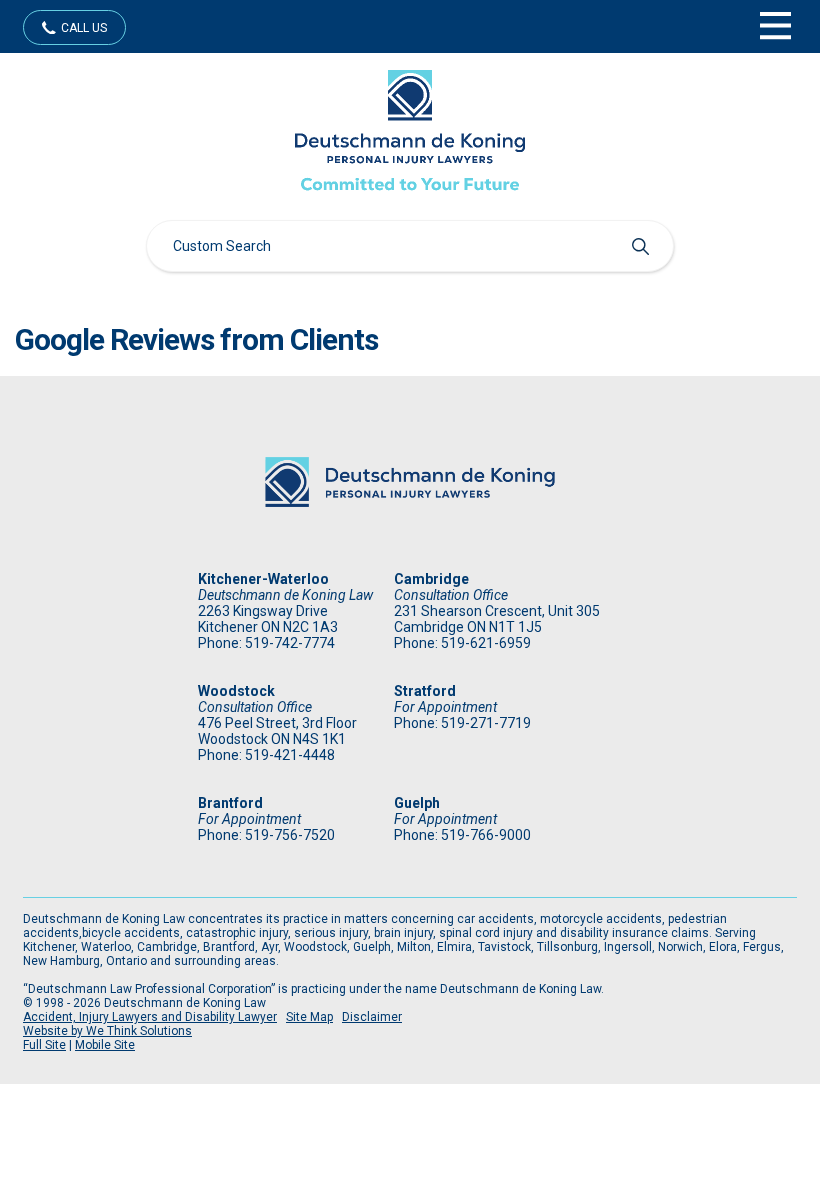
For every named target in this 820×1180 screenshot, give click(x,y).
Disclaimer (372, 1017)
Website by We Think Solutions (107, 1031)
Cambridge (431, 579)
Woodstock (236, 691)
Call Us (84, 28)
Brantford (230, 803)
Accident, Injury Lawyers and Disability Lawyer (150, 1017)
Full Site (44, 1045)
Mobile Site (105, 1045)
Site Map (309, 1017)
